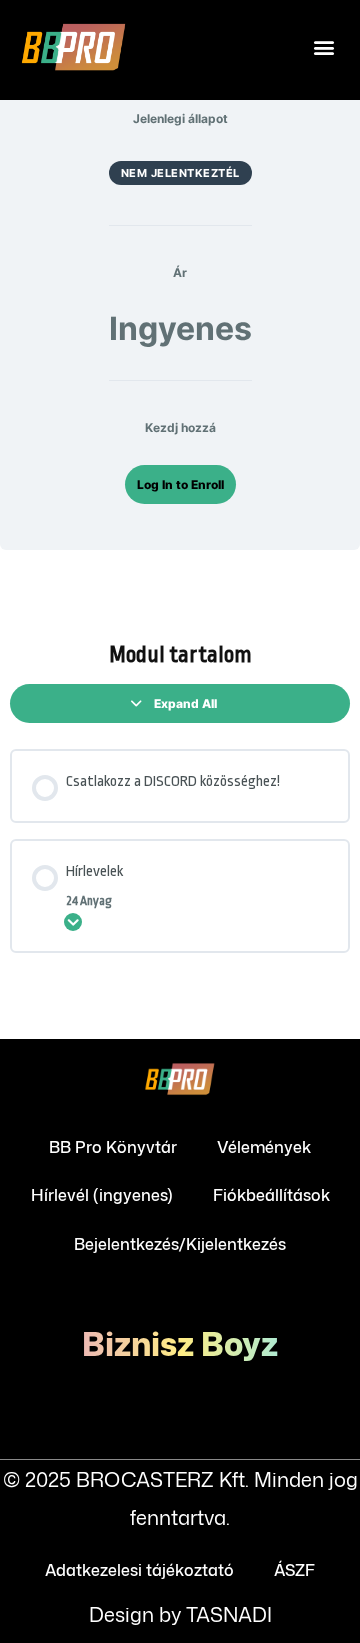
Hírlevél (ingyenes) (102, 1195)
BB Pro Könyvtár (113, 1147)
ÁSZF (294, 1570)
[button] (323, 47)
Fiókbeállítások (271, 1195)
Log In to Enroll (180, 484)
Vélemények (264, 1147)
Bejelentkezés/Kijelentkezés (180, 1244)
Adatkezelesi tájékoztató (139, 1570)
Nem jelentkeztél (180, 173)
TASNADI (229, 1614)
